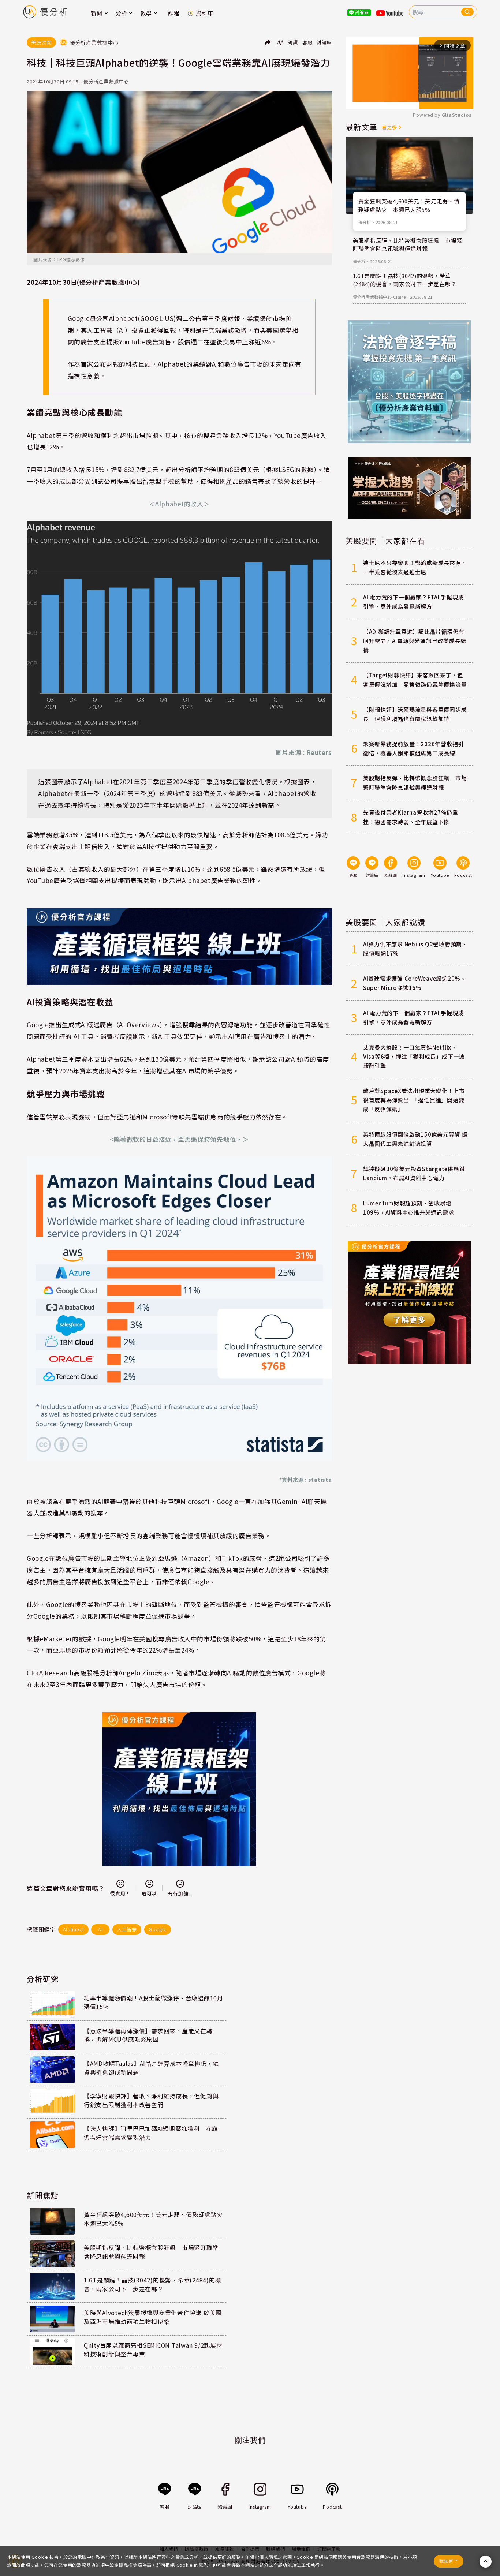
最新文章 (361, 127)
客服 (307, 42)
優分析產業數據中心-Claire (379, 297)
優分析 (365, 222)
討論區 (324, 42)
